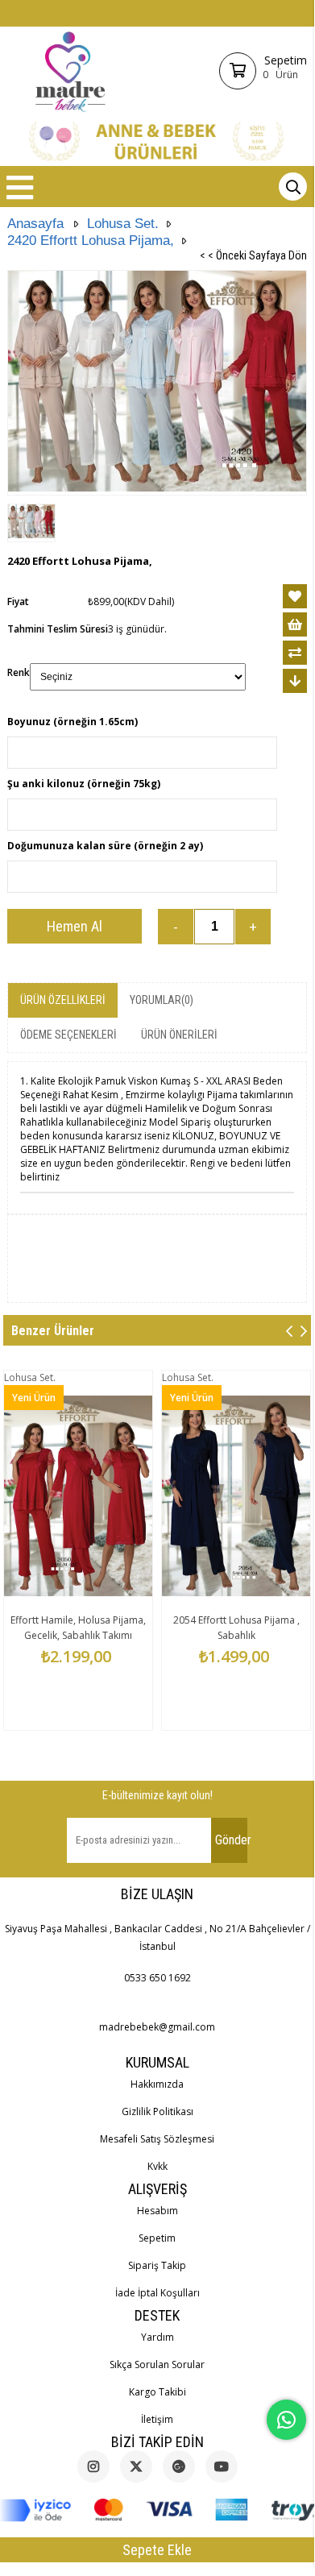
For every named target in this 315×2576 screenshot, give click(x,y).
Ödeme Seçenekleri (68, 1035)
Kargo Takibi (157, 2392)
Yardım (157, 2337)
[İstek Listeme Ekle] (295, 624)
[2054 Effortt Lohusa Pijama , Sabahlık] (236, 1495)
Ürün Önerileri (179, 1035)
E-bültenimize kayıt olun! (157, 1795)
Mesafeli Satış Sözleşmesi (157, 2139)
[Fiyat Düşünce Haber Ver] (295, 681)
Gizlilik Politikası (157, 2111)
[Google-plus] (179, 2466)
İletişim (157, 2419)
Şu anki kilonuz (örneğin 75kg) (84, 784)
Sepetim (157, 2238)
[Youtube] (222, 2466)
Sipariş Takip (157, 2265)
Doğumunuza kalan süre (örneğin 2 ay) (105, 846)
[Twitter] (136, 2466)
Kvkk (157, 2166)
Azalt (176, 927)
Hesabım (157, 2211)
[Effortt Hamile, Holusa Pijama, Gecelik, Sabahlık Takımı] (78, 1495)
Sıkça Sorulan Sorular (157, 2364)
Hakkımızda (157, 2084)
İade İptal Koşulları (157, 2293)
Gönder (231, 1840)
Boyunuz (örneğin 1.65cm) (73, 722)
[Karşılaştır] (295, 653)
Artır (253, 927)
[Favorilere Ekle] (295, 596)
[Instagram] (93, 2466)
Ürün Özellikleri (63, 1000)
